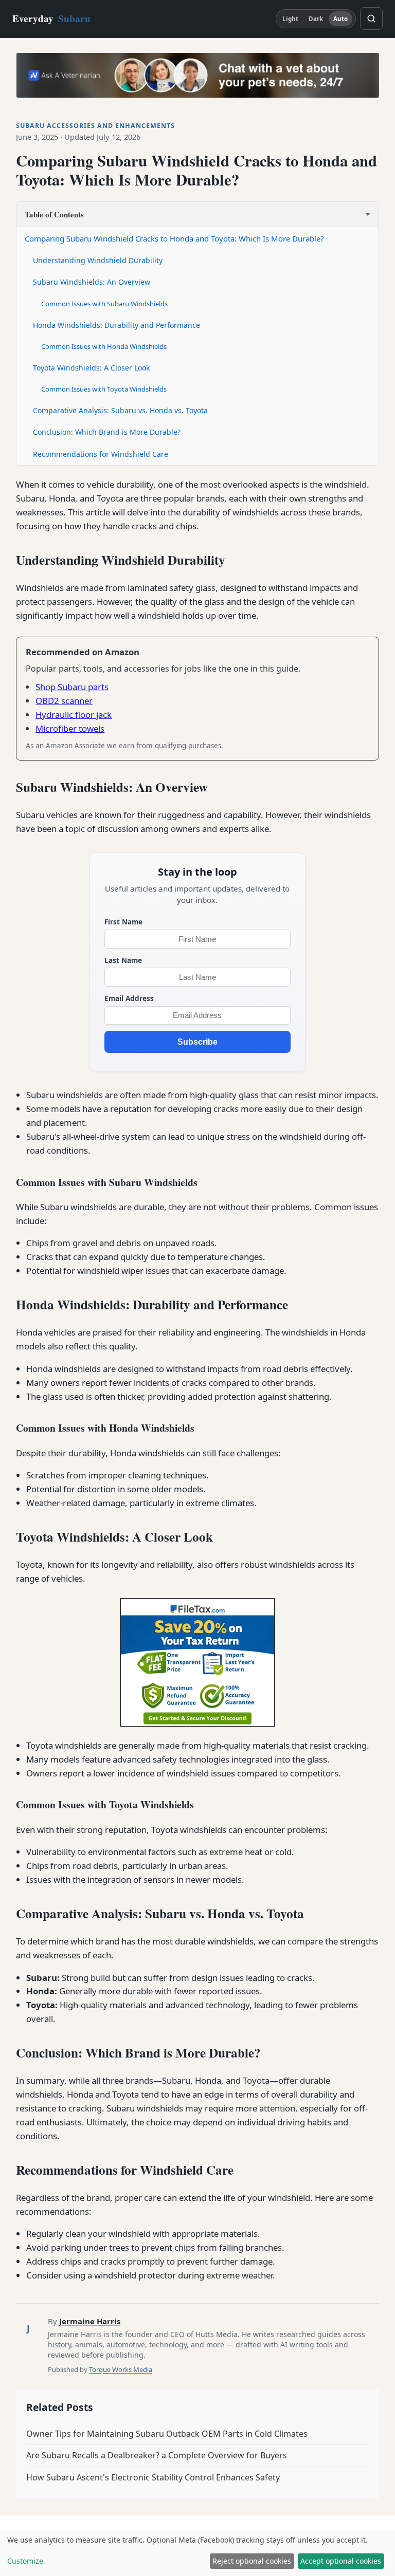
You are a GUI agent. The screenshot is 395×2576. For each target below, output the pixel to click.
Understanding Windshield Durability (98, 260)
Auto (340, 19)
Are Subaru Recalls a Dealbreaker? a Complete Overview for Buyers (157, 2455)
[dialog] (197, 2553)
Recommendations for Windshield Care (101, 454)
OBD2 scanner (64, 701)
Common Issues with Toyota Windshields (104, 389)
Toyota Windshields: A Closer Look (91, 368)
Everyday (51, 18)
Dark (316, 19)
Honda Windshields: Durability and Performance (116, 325)
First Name (123, 922)
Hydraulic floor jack (74, 715)
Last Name (123, 960)
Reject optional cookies (252, 2561)
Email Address (129, 998)
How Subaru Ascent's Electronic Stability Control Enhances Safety (153, 2477)
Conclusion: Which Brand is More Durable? (107, 432)
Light (291, 19)
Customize (25, 2561)
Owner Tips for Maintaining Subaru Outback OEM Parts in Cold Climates (167, 2434)
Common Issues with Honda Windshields (104, 346)
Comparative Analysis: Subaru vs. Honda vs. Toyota (120, 410)
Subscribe (197, 1042)
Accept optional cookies (341, 2561)
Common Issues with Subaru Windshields (104, 304)
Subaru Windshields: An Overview (92, 282)
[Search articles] (371, 18)
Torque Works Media (121, 2369)
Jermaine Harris (90, 2321)
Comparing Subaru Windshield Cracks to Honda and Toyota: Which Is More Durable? (174, 238)
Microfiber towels (70, 728)
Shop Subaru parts (72, 687)
